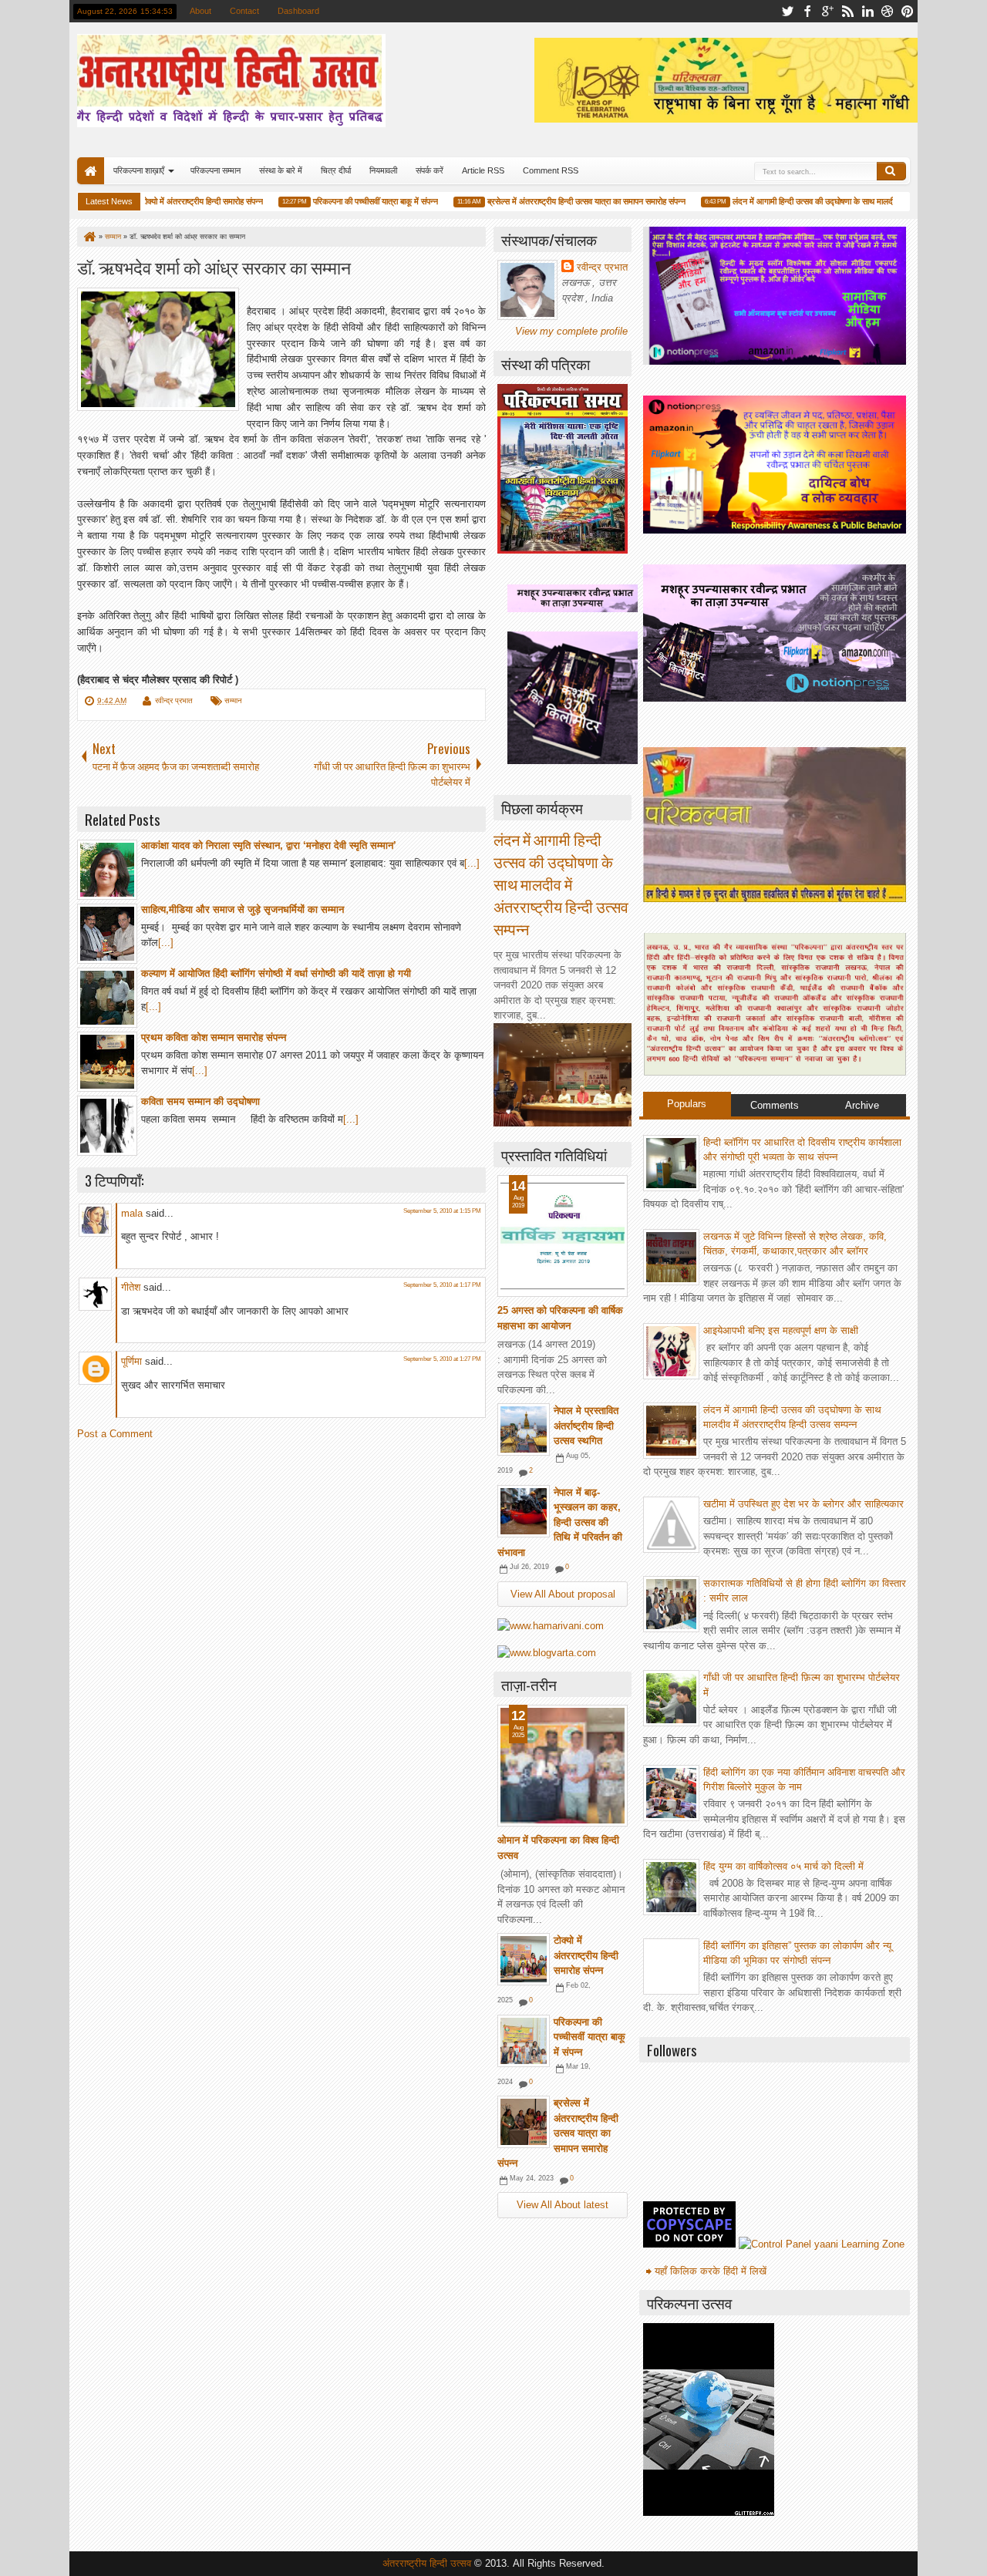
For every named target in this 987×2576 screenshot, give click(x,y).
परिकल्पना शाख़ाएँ (139, 170)
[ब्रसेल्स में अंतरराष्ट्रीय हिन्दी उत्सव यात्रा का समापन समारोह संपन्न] (524, 2122)
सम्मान (233, 700)
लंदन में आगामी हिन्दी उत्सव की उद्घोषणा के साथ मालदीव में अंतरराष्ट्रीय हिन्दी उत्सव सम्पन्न (841, 201)
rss (847, 11)
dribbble (888, 11)
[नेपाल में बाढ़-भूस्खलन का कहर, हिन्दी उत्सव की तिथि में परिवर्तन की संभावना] (524, 1511)
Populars (687, 1104)
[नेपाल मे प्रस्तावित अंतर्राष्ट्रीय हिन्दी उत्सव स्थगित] (524, 1429)
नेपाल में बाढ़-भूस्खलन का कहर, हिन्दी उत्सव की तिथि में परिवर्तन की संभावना (560, 1522)
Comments (775, 1105)
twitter (787, 11)
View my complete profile (571, 331)
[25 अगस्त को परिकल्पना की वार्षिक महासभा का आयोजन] (563, 1236)
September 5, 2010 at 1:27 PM (442, 1359)
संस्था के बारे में (281, 170)
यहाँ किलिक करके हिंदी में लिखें (711, 2271)
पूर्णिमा (131, 1361)
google (827, 11)
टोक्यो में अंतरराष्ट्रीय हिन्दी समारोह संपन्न (176, 201)
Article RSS (483, 170)
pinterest (908, 11)
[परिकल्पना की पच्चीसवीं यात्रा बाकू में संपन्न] (524, 2041)
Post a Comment (115, 1434)
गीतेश (131, 1287)
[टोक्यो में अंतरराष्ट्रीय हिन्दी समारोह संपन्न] (524, 1959)
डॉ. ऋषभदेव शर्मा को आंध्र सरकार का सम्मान (214, 266)
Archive (862, 1105)
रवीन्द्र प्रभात (174, 700)
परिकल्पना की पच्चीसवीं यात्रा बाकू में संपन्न (349, 201)
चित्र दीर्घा (336, 170)
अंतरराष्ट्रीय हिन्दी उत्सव (428, 2563)
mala (132, 1213)
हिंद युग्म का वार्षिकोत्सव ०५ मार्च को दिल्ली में (783, 1866)
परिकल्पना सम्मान (216, 170)
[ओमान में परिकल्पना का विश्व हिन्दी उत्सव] (563, 1766)
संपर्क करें (429, 170)
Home (91, 171)
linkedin (867, 11)
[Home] (89, 237)
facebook (807, 11)
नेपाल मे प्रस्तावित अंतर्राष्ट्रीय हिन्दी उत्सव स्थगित (586, 1426)
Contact (244, 11)
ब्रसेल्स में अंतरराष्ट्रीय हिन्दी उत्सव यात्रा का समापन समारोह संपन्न (560, 201)
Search (891, 171)
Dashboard (298, 11)
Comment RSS (551, 170)
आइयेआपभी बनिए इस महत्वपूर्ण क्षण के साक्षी (781, 1330)
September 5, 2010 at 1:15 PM (442, 1211)
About (200, 11)
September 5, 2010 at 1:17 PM (442, 1285)
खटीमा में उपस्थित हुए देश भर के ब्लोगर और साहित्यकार (803, 1504)
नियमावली (383, 170)
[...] (472, 863)
